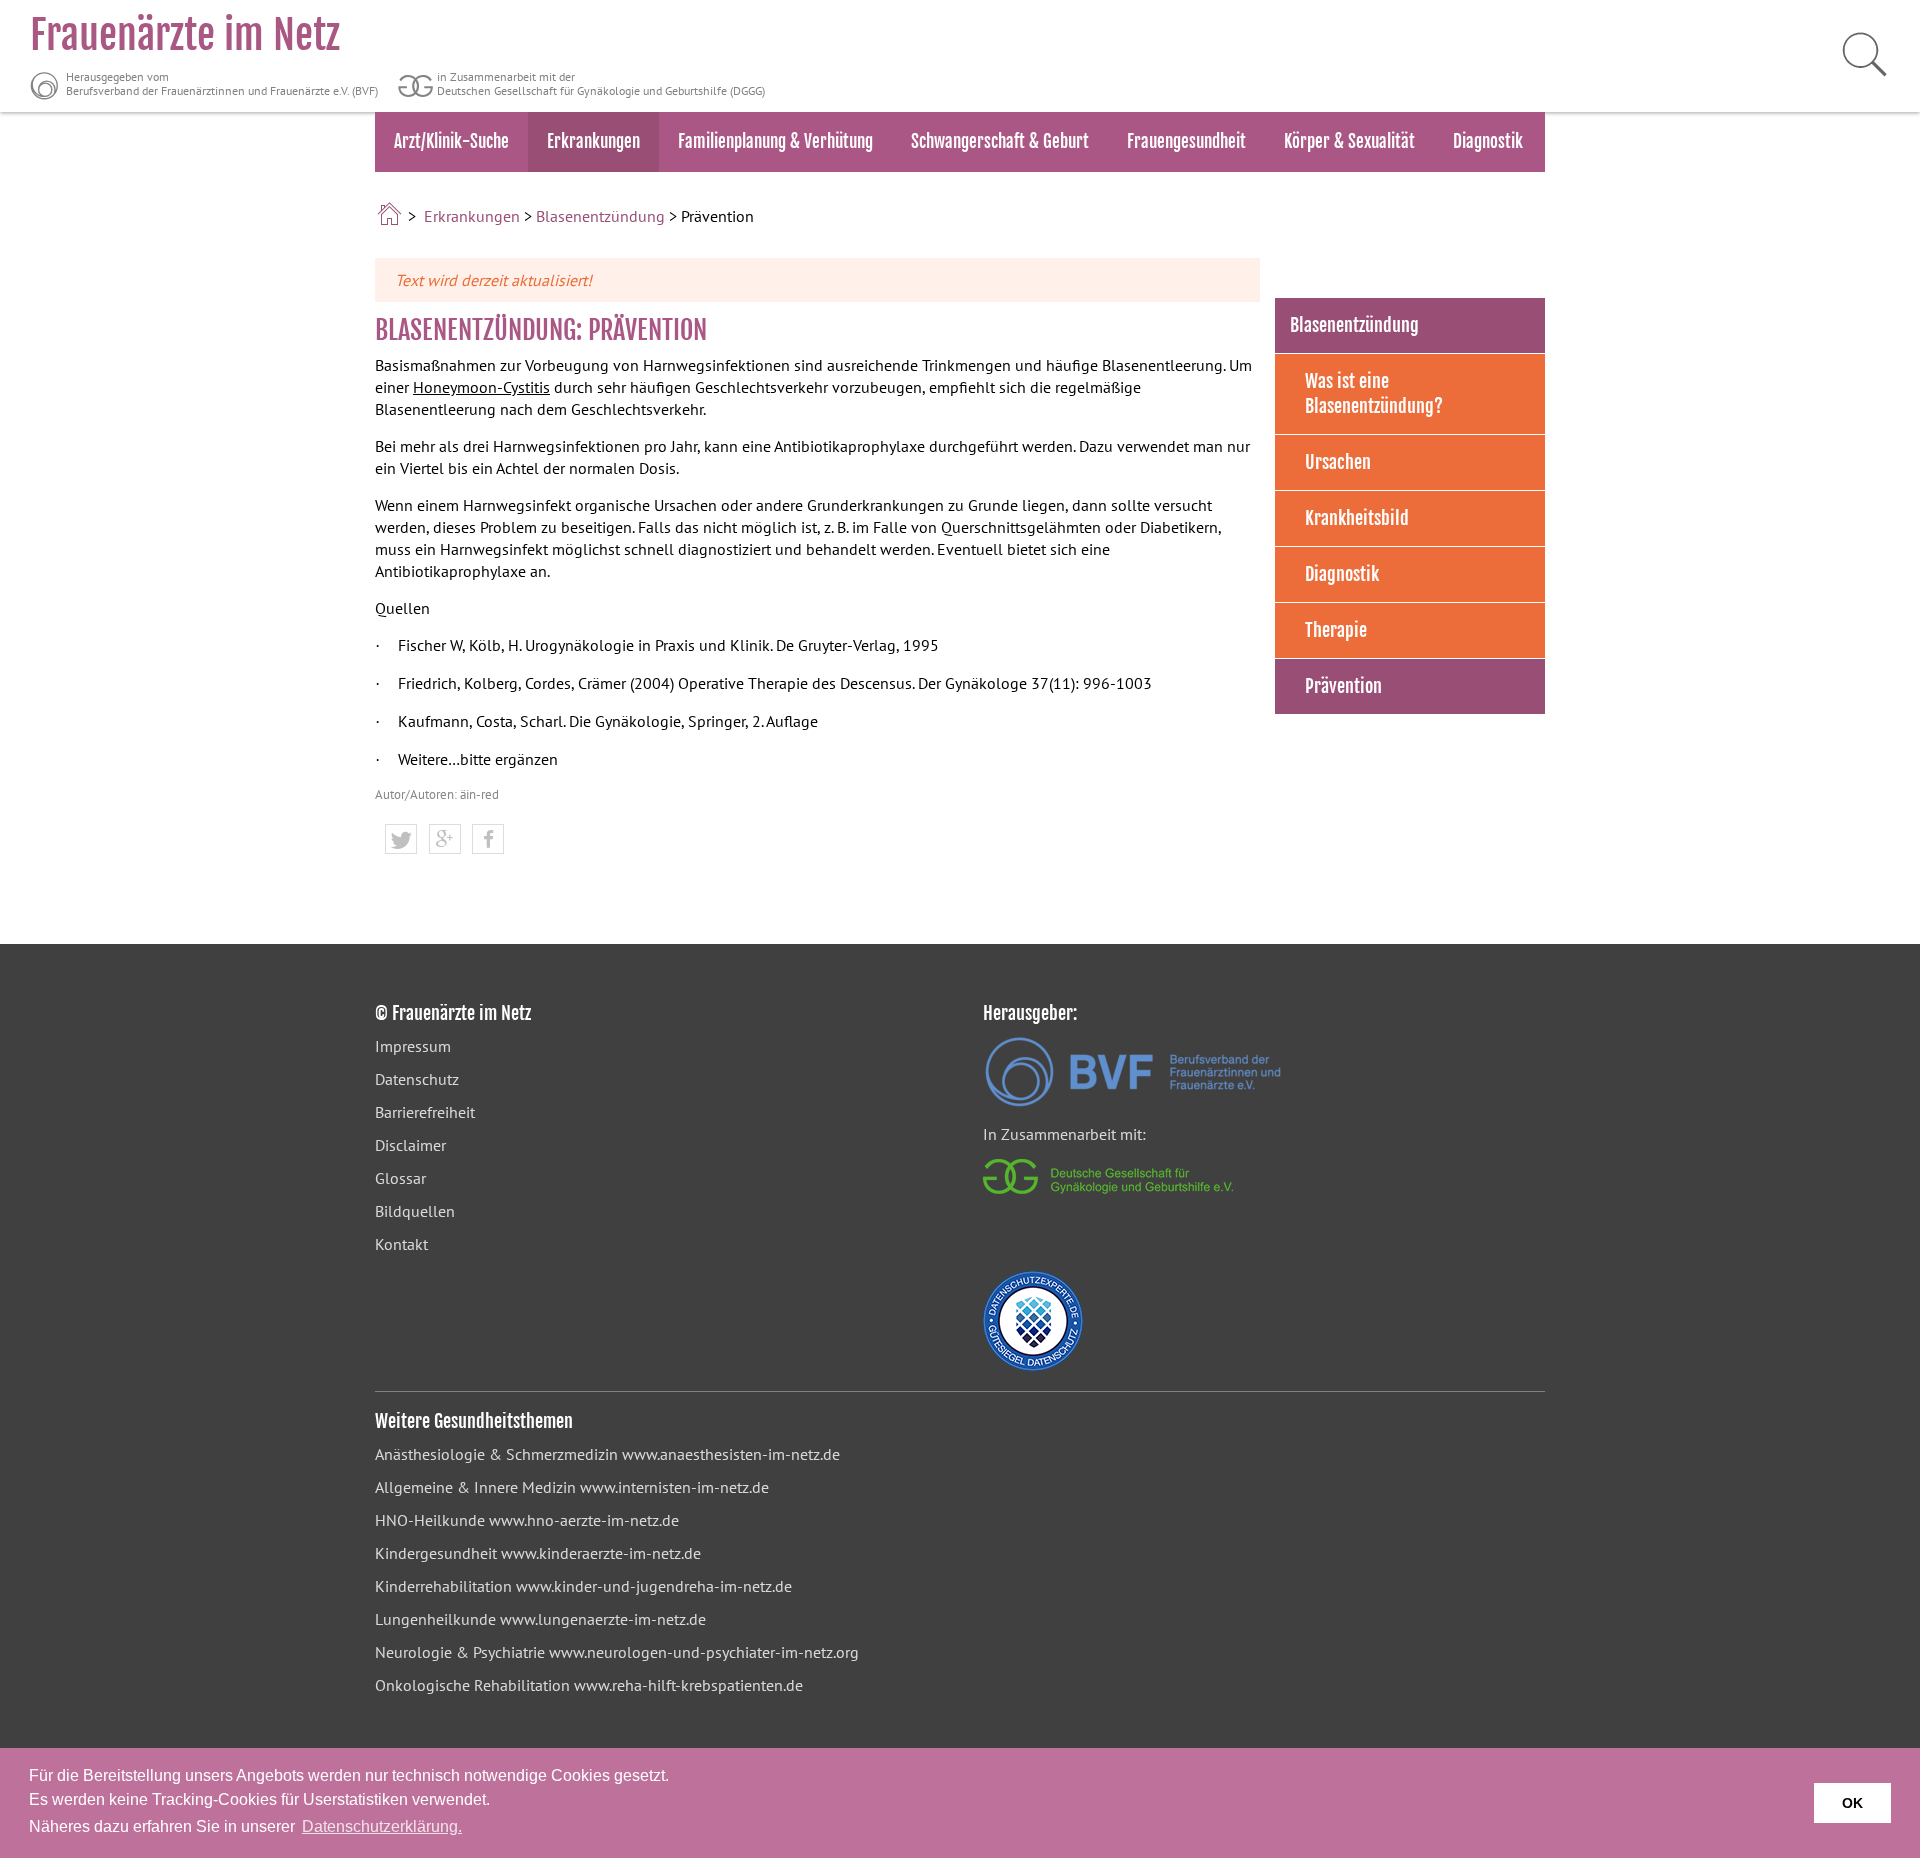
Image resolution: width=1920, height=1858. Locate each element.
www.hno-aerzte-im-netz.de (584, 1520)
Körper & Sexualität (1349, 141)
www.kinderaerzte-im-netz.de (601, 1553)
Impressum (413, 1046)
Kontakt (401, 1244)
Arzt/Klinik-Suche (451, 141)
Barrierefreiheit (425, 1112)
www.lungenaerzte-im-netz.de (603, 1619)
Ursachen (1338, 462)
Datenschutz (417, 1079)
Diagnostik (1488, 141)
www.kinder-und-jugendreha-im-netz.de (654, 1586)
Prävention (1343, 686)
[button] (401, 840)
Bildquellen (415, 1211)
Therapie (1336, 630)
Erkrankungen (593, 141)
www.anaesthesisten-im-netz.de (731, 1454)
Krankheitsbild (1357, 518)
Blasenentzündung (600, 216)
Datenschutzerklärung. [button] (382, 1826)
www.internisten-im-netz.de (674, 1487)
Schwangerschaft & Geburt (1000, 141)
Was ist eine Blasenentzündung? (1374, 393)
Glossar (400, 1178)
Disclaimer (410, 1145)
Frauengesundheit (1186, 141)
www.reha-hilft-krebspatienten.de (688, 1685)
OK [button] (1852, 1803)
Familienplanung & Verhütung (775, 141)
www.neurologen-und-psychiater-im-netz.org (704, 1652)
